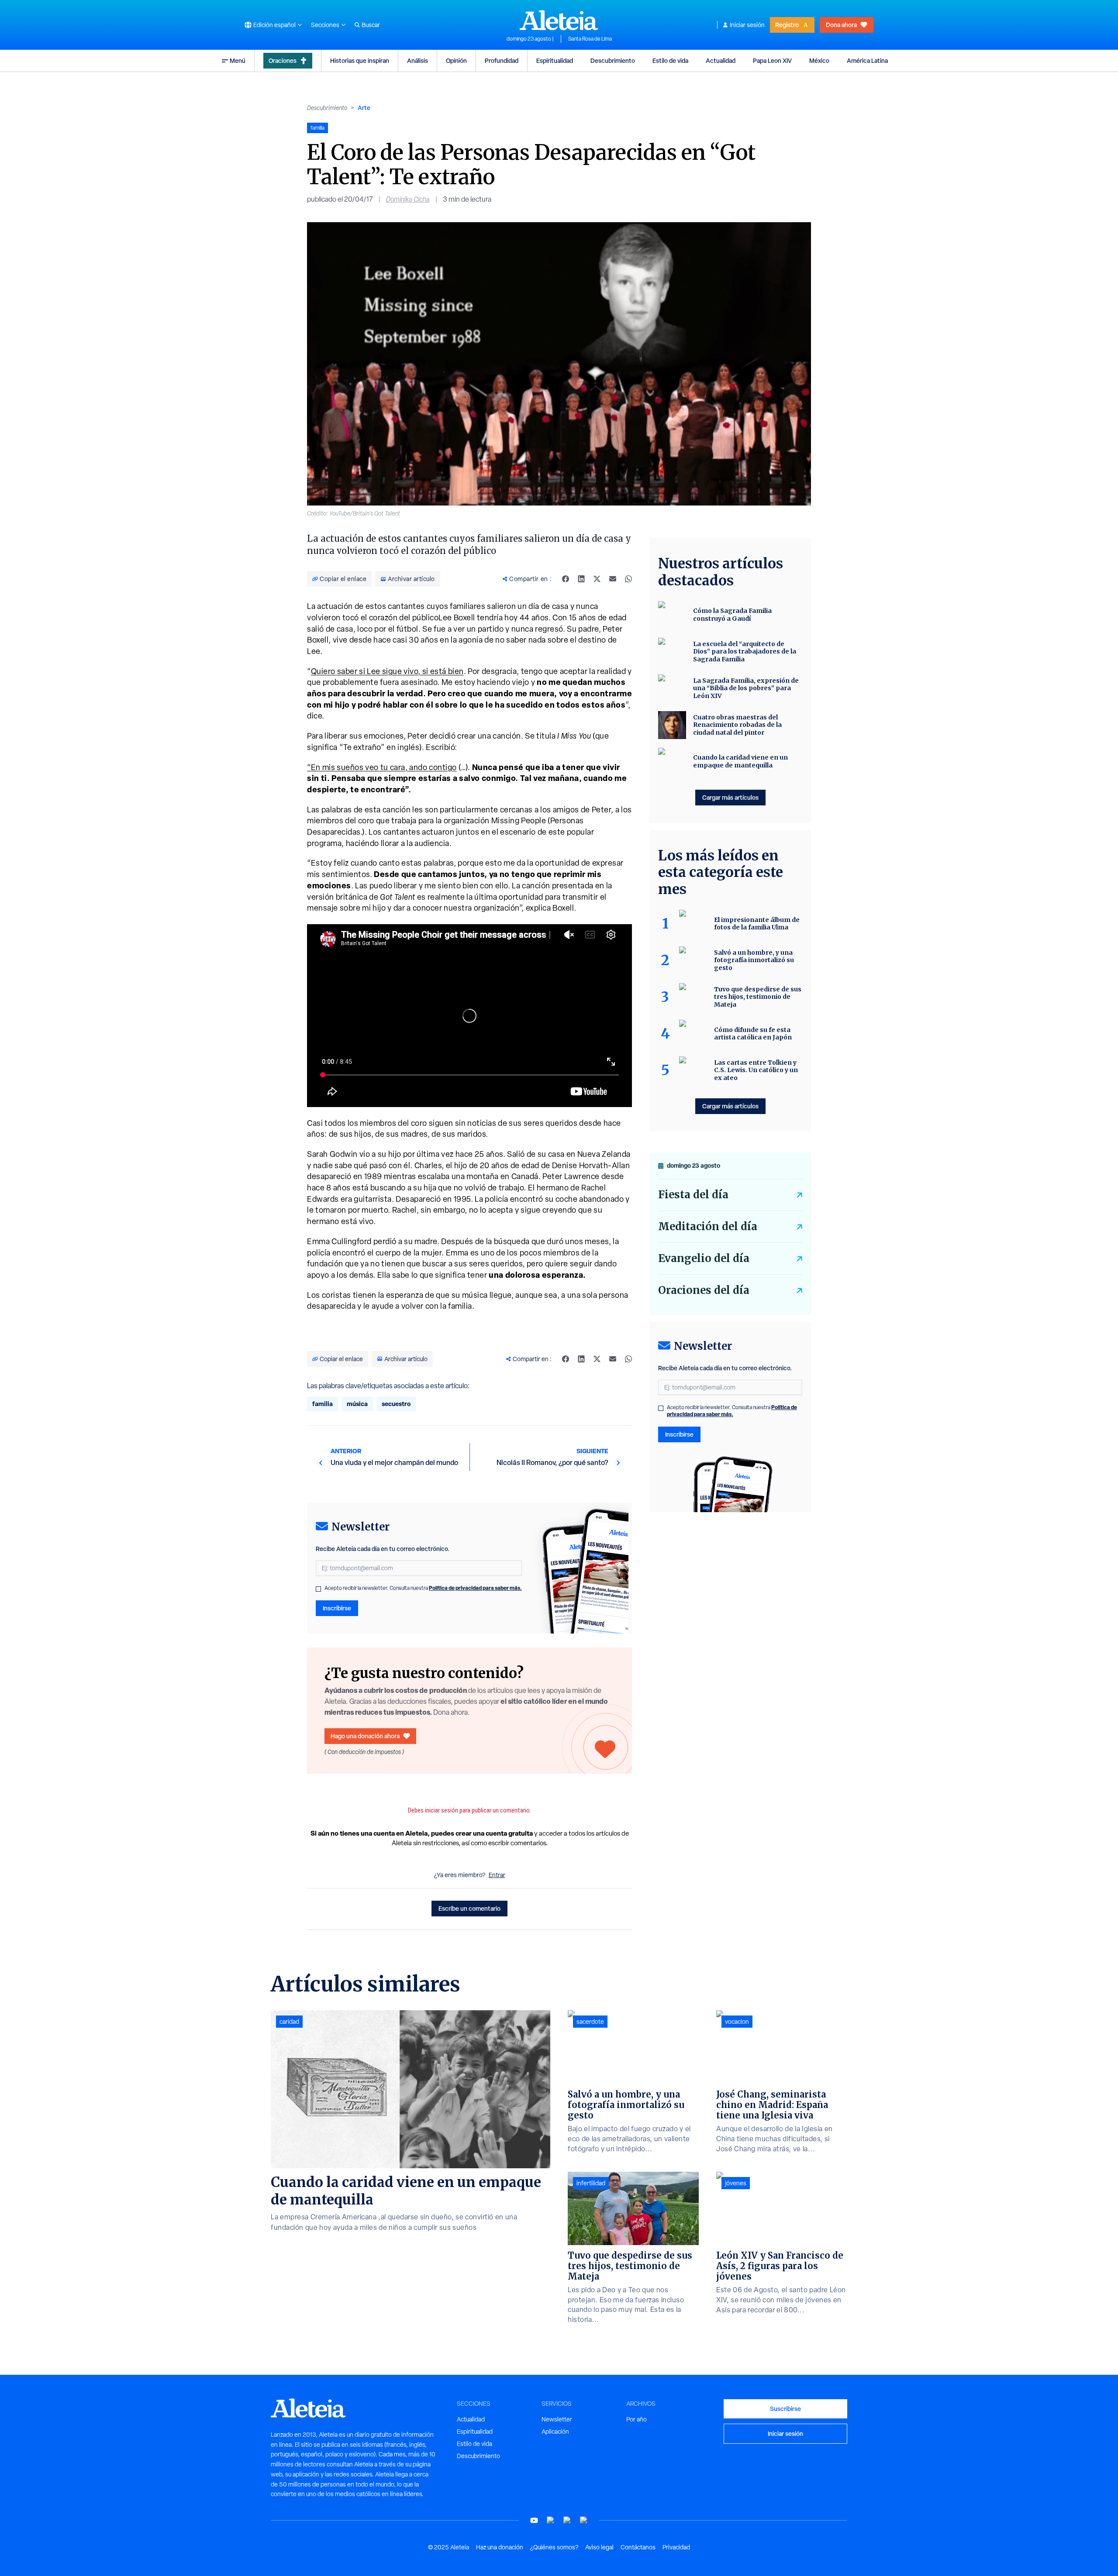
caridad (289, 2022)
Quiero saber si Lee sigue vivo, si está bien (387, 671)
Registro (787, 25)
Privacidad (676, 2547)
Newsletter (557, 2419)
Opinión (456, 60)
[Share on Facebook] (566, 579)
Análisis (418, 60)
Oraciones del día (704, 1290)
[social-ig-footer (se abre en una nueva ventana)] (584, 2520)
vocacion (737, 2022)
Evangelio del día (704, 1258)
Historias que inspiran (360, 60)
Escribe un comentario (469, 1908)
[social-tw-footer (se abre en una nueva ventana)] (567, 2520)
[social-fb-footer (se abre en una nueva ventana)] (551, 2520)
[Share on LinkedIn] (581, 579)
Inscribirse (337, 1608)
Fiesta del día (693, 1195)
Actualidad (721, 60)
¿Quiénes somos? (554, 2547)
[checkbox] (318, 1589)
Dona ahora (841, 25)
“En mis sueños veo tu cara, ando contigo (382, 767)
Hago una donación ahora (365, 1736)
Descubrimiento (613, 60)
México (819, 60)
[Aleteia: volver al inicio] (559, 20)
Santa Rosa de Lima (590, 39)
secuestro (396, 1404)
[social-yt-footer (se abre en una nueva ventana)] (534, 2520)
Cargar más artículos (730, 797)
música (357, 1404)
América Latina (867, 60)
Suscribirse (785, 2409)
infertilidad (591, 2183)
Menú (238, 60)
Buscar (371, 25)
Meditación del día (708, 1226)
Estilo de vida (670, 60)
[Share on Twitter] (597, 579)
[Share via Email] (613, 579)
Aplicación (555, 2432)
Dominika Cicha (408, 199)
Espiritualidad (555, 60)
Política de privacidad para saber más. (475, 1588)
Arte (364, 108)
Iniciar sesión (747, 25)
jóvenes (736, 2183)
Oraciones (283, 60)
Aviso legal (599, 2547)
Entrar (497, 1875)
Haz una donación (500, 2547)
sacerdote (590, 2022)
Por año (637, 2419)
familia (323, 1404)
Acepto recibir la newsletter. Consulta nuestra (423, 1588)
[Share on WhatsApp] (628, 579)
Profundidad (502, 60)
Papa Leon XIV (772, 60)
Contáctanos (638, 2547)
